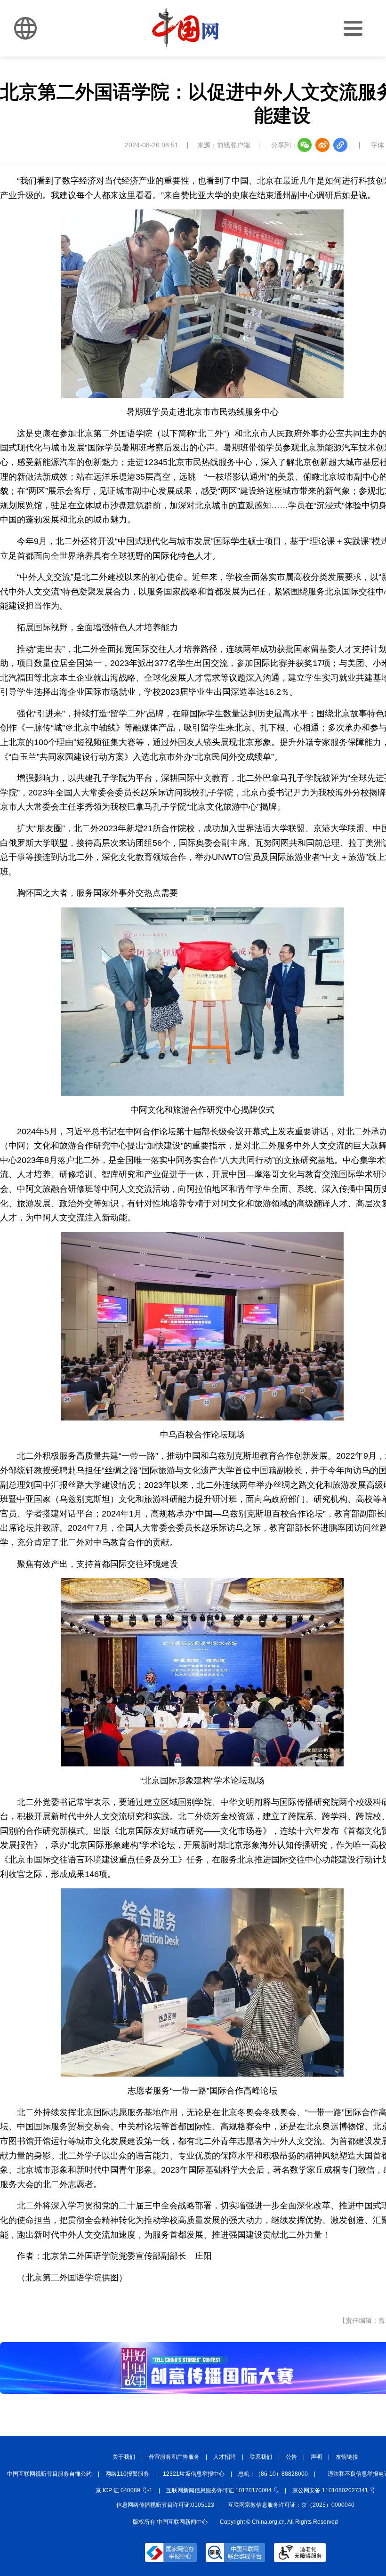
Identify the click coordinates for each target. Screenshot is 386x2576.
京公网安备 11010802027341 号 (334, 2490)
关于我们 (124, 2457)
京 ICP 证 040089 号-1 (124, 2490)
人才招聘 (225, 2457)
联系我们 (261, 2457)
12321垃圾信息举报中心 (194, 2474)
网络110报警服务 (127, 2474)
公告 (291, 2457)
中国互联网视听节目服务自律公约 (49, 2474)
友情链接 (347, 2457)
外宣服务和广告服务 (174, 2457)
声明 (316, 2457)
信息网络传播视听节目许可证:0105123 (165, 2505)
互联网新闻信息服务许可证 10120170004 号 (222, 2490)
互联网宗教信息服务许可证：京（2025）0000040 (291, 2505)
